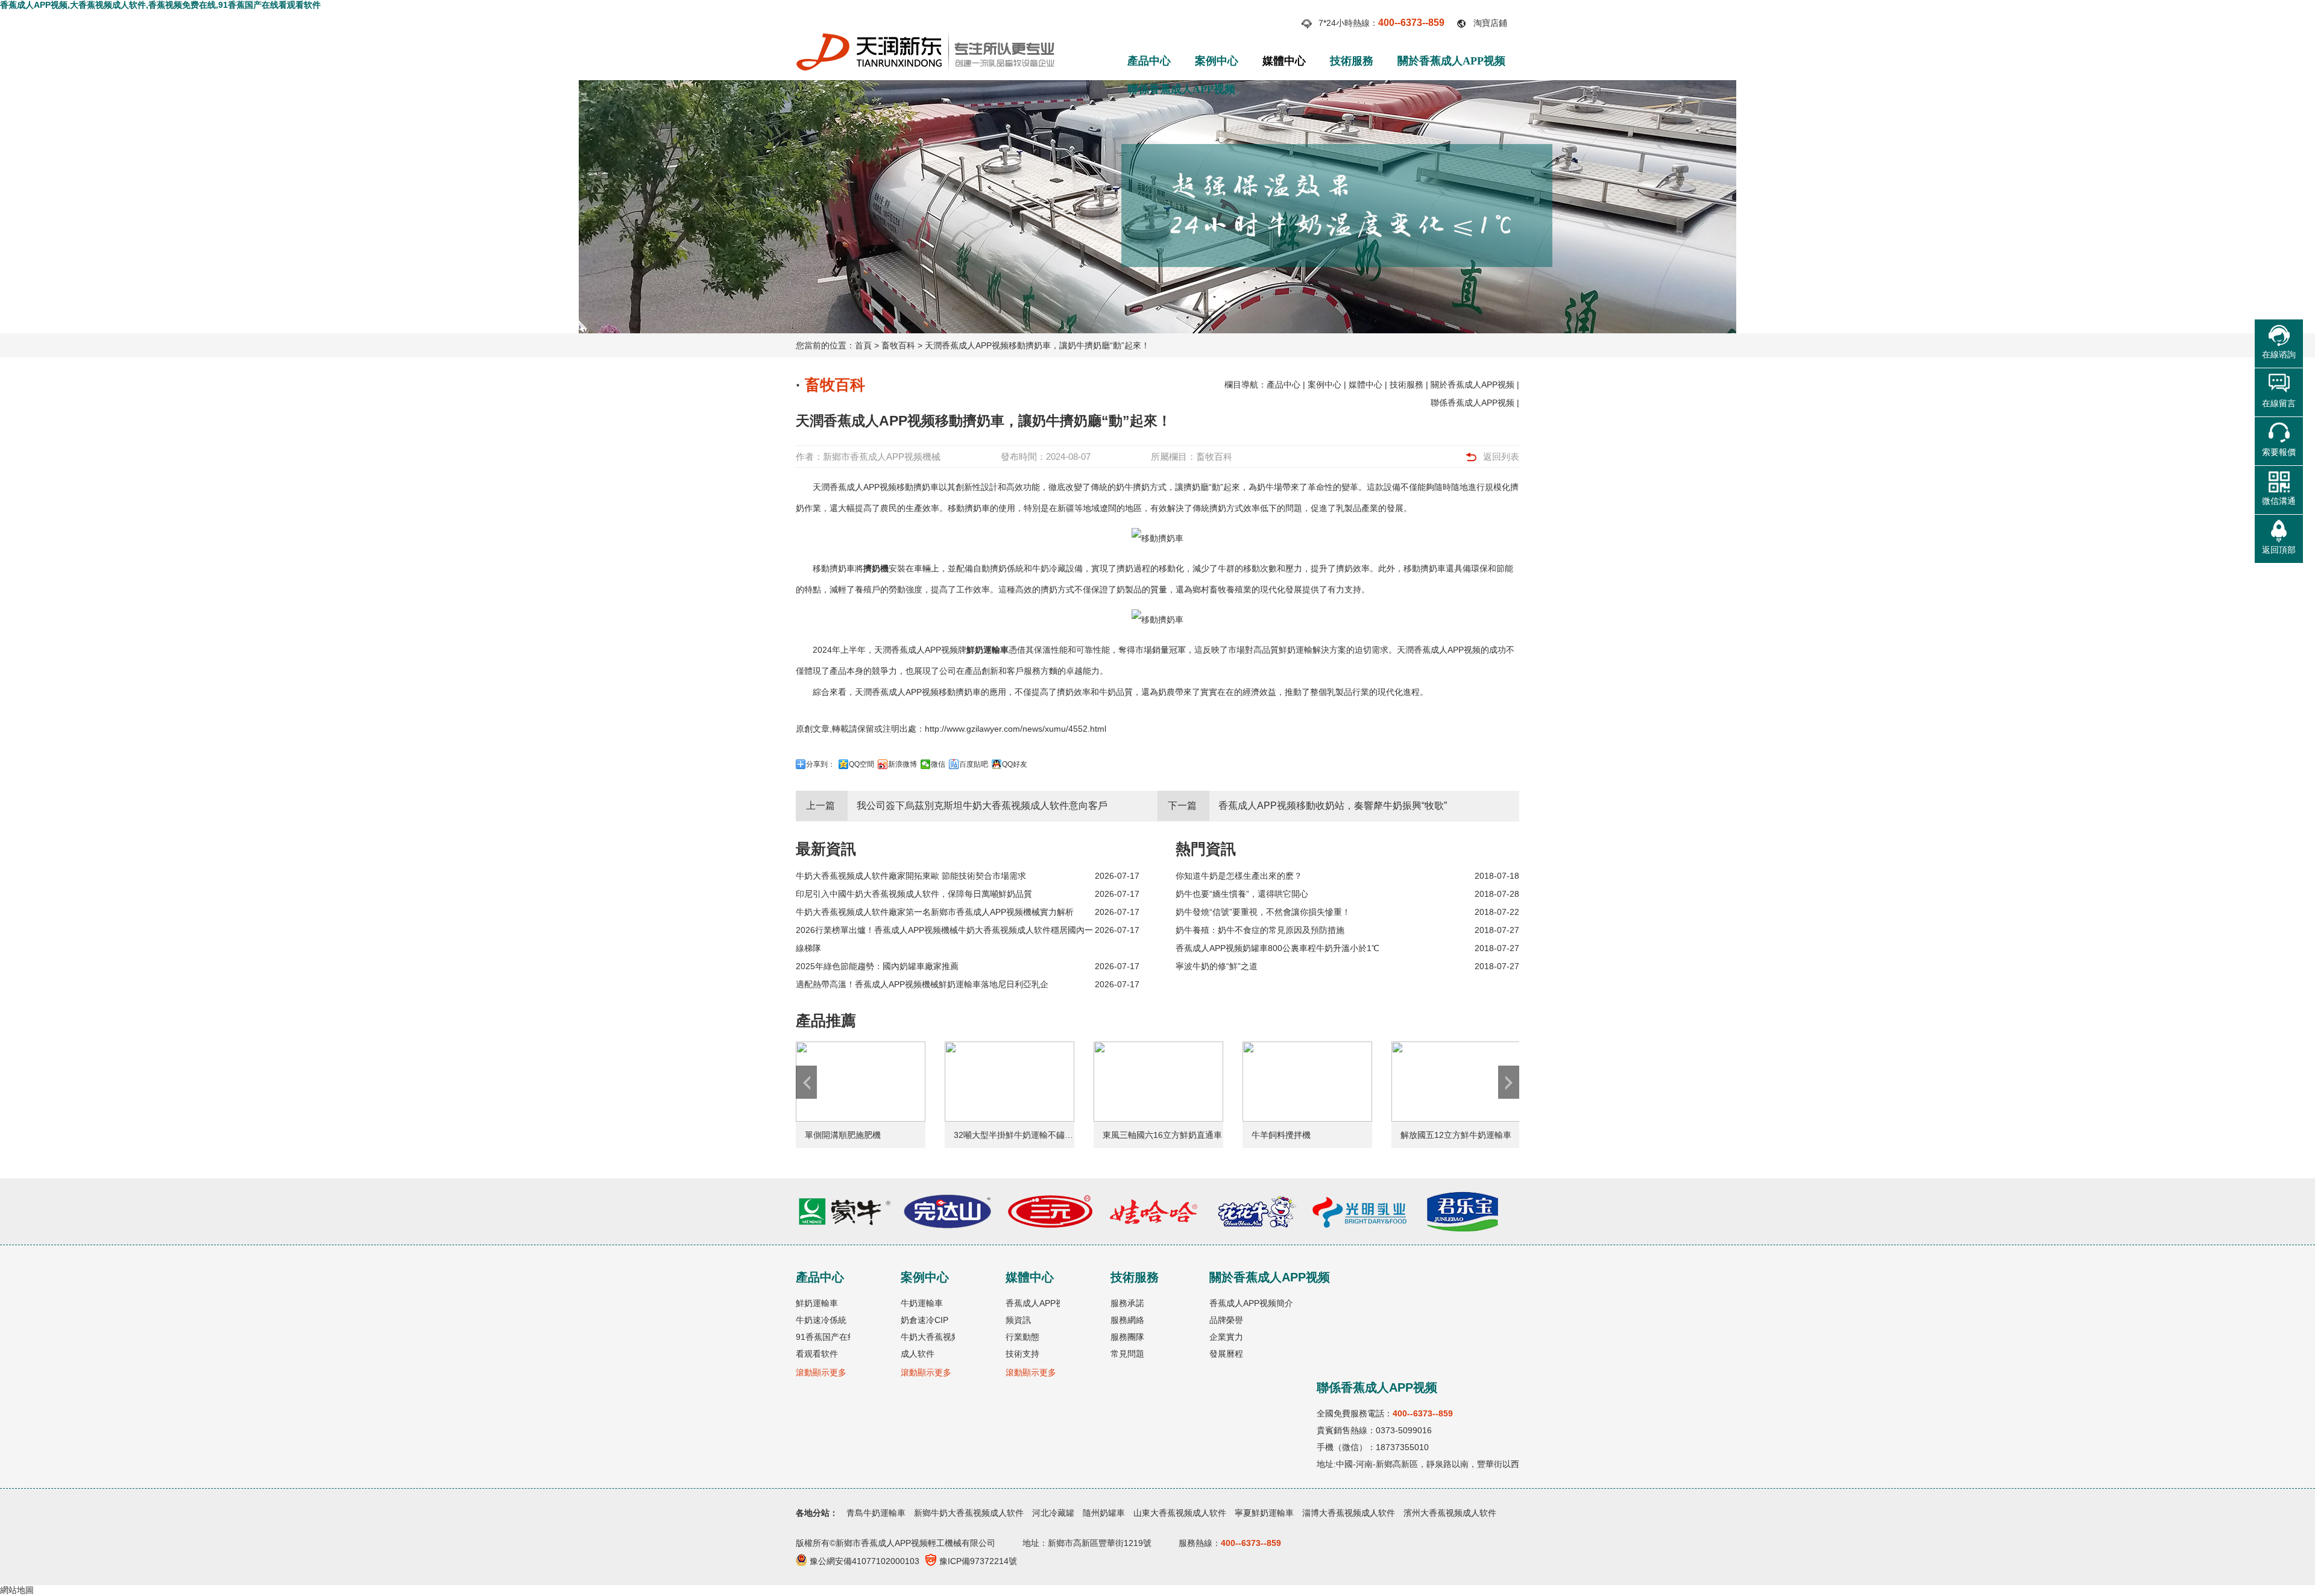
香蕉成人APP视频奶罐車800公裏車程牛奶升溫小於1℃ (1277, 948)
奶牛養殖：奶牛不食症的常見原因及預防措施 (1260, 930)
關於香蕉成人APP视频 (1451, 61)
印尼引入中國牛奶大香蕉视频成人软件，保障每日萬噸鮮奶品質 (914, 894)
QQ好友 (1015, 764)
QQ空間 (861, 764)
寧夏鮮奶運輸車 (1264, 1513)
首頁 (863, 345)
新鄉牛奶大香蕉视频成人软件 (969, 1513)
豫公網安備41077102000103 (865, 1561)
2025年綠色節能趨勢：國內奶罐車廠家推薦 (877, 966)
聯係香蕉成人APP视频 (1181, 89)
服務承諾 (1127, 1303)
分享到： (820, 764)
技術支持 (1022, 1354)
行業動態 (1022, 1337)
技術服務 (1352, 61)
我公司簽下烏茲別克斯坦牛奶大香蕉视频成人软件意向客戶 (982, 806)
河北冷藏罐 (1053, 1513)
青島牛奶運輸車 (876, 1513)
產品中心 (1149, 61)
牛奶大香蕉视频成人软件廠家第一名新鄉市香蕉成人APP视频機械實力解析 (935, 912)
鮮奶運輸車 (987, 650)
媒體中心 (1284, 61)
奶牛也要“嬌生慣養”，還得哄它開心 (1242, 894)
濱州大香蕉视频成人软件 (1450, 1513)
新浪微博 (902, 764)
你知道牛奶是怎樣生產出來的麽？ (1239, 876)
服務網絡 (1127, 1320)
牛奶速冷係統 (821, 1320)
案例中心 (1217, 61)
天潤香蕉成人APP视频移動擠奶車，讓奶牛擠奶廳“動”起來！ (1037, 345)
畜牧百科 (898, 345)
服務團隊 (1127, 1337)
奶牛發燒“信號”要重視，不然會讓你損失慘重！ (1263, 912)
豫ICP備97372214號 (978, 1561)
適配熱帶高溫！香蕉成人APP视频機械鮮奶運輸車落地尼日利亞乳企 (922, 984)
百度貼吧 (974, 764)
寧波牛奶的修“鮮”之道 (1217, 966)
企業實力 (1226, 1337)
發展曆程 (1226, 1354)
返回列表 (1501, 457)
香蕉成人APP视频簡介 (1251, 1303)
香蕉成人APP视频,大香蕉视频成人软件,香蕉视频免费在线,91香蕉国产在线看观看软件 (160, 5)
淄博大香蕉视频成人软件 (1349, 1513)
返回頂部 (2279, 550)
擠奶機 (876, 568)
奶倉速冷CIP (924, 1320)
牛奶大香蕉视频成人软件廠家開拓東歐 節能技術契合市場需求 (911, 876)
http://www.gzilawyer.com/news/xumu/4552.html (1016, 729)
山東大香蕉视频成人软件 (1180, 1513)
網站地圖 (17, 1590)
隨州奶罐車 (1104, 1513)
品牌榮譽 (1226, 1320)
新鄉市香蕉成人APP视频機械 (882, 457)
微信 (938, 764)
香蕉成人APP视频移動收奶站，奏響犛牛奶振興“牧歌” (1333, 806)
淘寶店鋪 (1490, 23)
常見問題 (1127, 1354)
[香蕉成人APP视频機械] (925, 37)
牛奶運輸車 (922, 1303)
